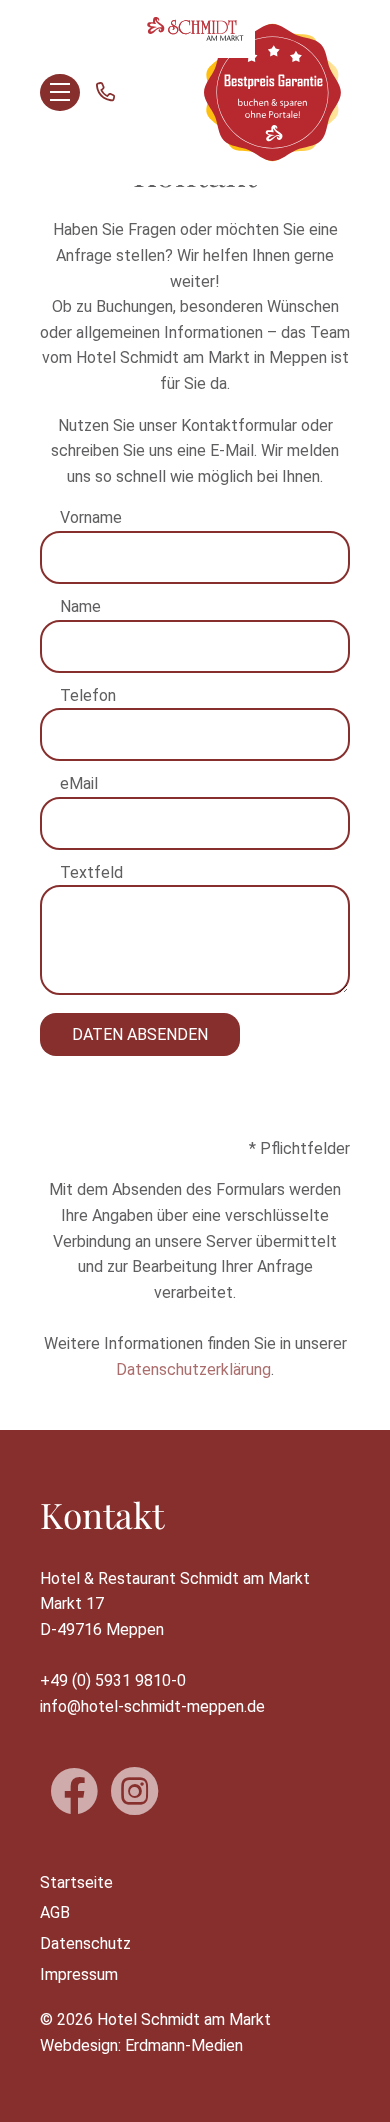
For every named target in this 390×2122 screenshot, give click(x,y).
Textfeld (91, 872)
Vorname (91, 517)
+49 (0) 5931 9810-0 (113, 1680)
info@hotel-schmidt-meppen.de (152, 1706)
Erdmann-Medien (184, 2045)
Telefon (88, 695)
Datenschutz (85, 1943)
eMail (79, 783)
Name (80, 606)
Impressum (79, 1974)
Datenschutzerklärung (193, 1369)
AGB (55, 1912)
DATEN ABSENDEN (140, 1034)
